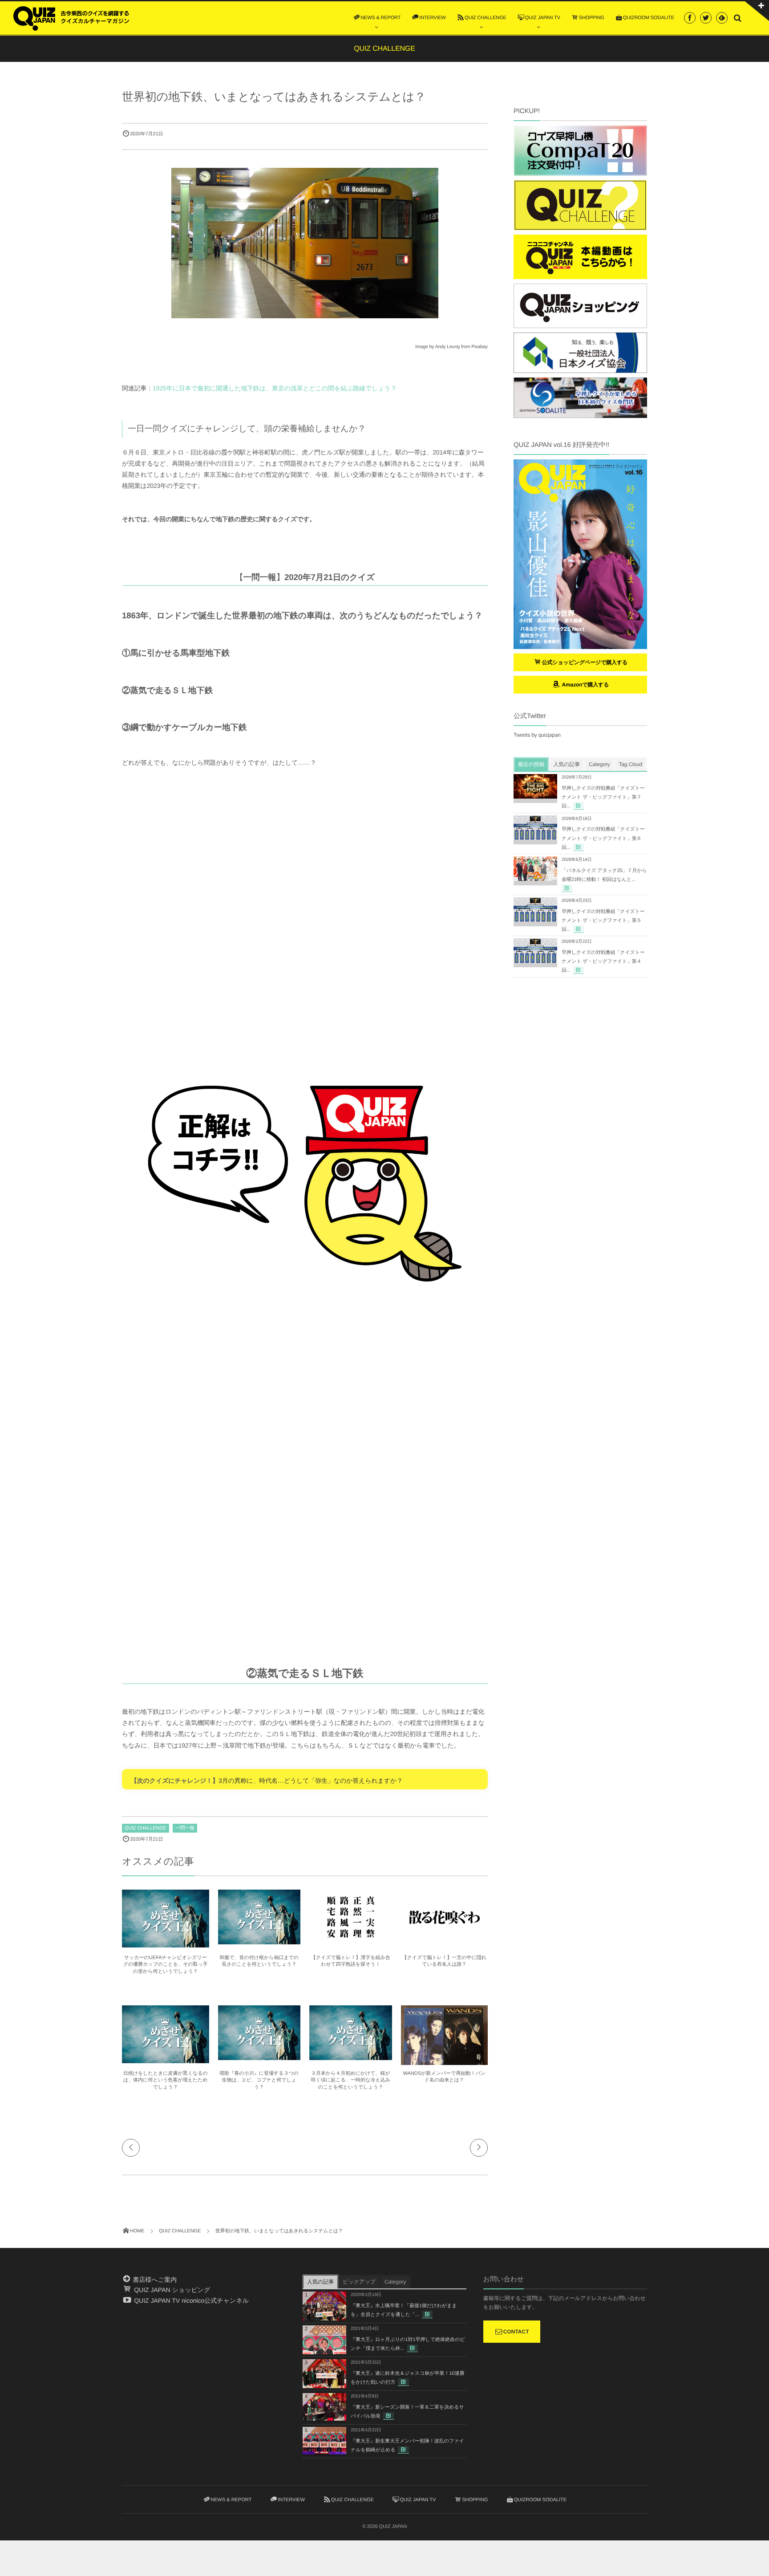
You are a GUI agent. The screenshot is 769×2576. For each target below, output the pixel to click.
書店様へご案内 (154, 2280)
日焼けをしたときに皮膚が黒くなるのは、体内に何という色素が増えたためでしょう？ (166, 2080)
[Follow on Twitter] (706, 18)
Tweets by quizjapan (537, 735)
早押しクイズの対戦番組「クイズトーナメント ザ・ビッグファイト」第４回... (603, 961)
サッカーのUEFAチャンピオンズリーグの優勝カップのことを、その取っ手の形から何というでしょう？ (166, 1965)
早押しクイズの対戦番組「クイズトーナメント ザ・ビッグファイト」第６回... (603, 838)
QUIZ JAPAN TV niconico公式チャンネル (190, 2300)
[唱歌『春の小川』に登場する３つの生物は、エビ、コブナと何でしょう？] (259, 2057)
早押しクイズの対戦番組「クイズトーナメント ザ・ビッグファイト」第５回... (603, 921)
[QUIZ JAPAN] (71, 17)
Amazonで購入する (585, 685)
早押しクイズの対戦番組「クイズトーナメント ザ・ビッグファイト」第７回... (603, 797)
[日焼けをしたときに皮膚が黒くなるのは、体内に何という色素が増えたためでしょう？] (166, 2059)
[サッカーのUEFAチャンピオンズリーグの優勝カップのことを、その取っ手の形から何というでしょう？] (166, 1943)
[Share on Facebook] (690, 18)
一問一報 (185, 1828)
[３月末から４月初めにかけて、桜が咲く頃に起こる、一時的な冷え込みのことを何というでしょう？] (351, 2057)
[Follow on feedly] (722, 18)
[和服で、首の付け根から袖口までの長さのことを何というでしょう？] (259, 1941)
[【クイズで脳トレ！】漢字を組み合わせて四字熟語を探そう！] (351, 1940)
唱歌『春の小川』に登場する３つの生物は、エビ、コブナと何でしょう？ (259, 2080)
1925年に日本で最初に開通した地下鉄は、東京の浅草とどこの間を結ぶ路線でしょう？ (275, 388)
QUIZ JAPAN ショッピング (171, 2290)
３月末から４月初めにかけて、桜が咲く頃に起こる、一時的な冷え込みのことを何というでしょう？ (351, 2080)
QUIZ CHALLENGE (146, 1828)
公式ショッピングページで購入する (585, 662)
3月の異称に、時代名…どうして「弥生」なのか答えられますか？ (311, 1781)
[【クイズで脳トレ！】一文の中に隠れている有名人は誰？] (445, 1943)
